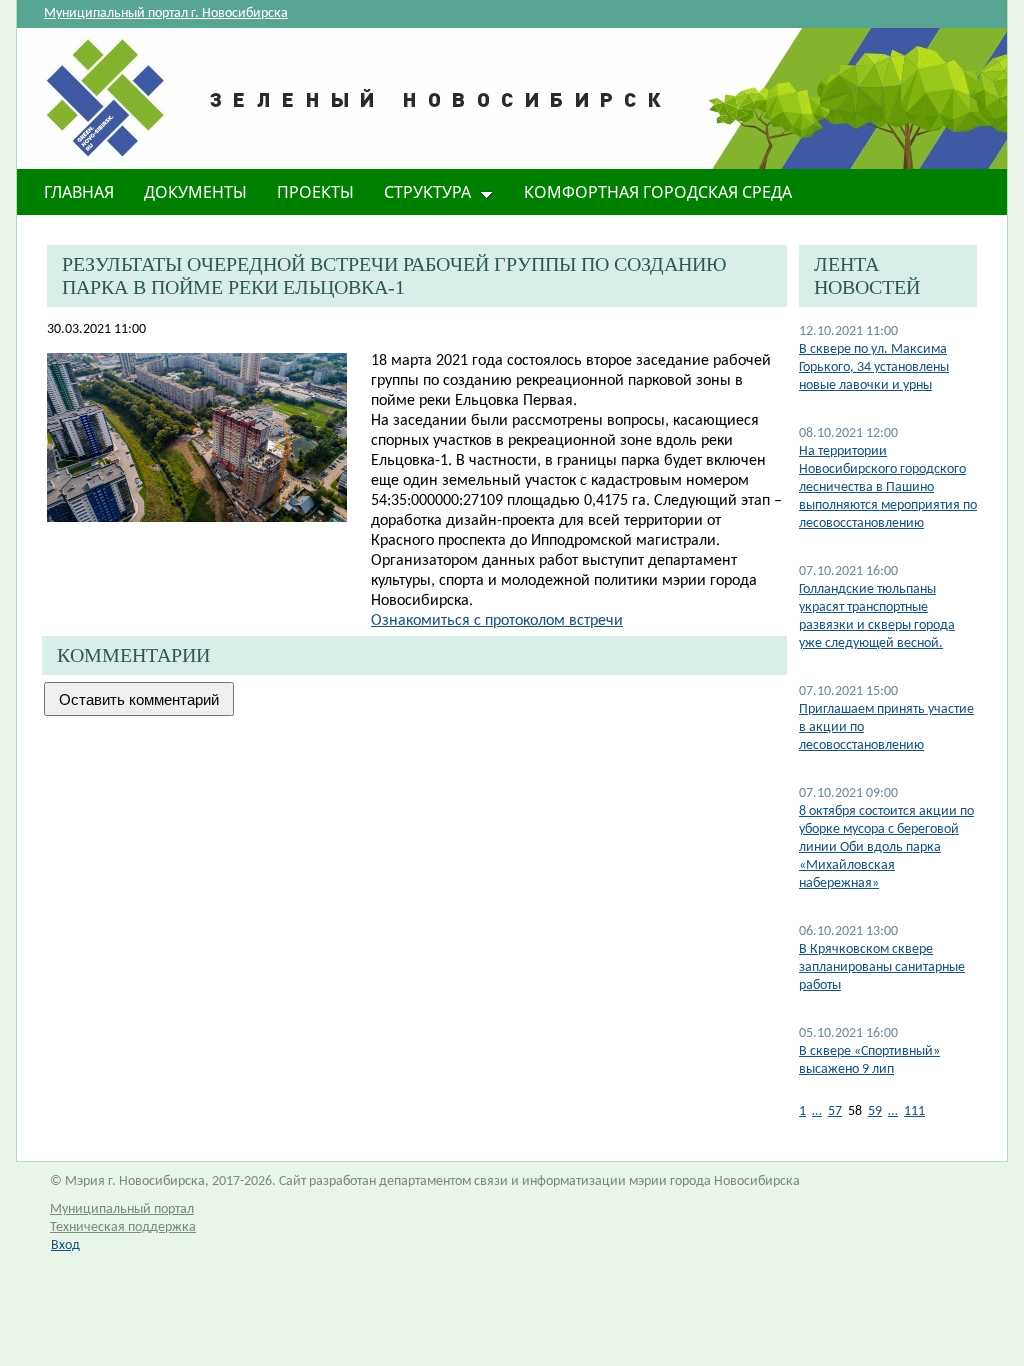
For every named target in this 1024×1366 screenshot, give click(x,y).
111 (914, 1111)
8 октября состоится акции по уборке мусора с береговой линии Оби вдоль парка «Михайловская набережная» (886, 847)
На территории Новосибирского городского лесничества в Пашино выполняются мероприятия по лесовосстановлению (888, 487)
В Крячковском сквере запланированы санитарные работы (882, 967)
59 (875, 1111)
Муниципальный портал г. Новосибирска (166, 13)
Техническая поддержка (123, 1227)
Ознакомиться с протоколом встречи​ (497, 621)
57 (835, 1111)
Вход (65, 1245)
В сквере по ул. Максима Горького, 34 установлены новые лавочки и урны (874, 367)
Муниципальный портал (122, 1209)
